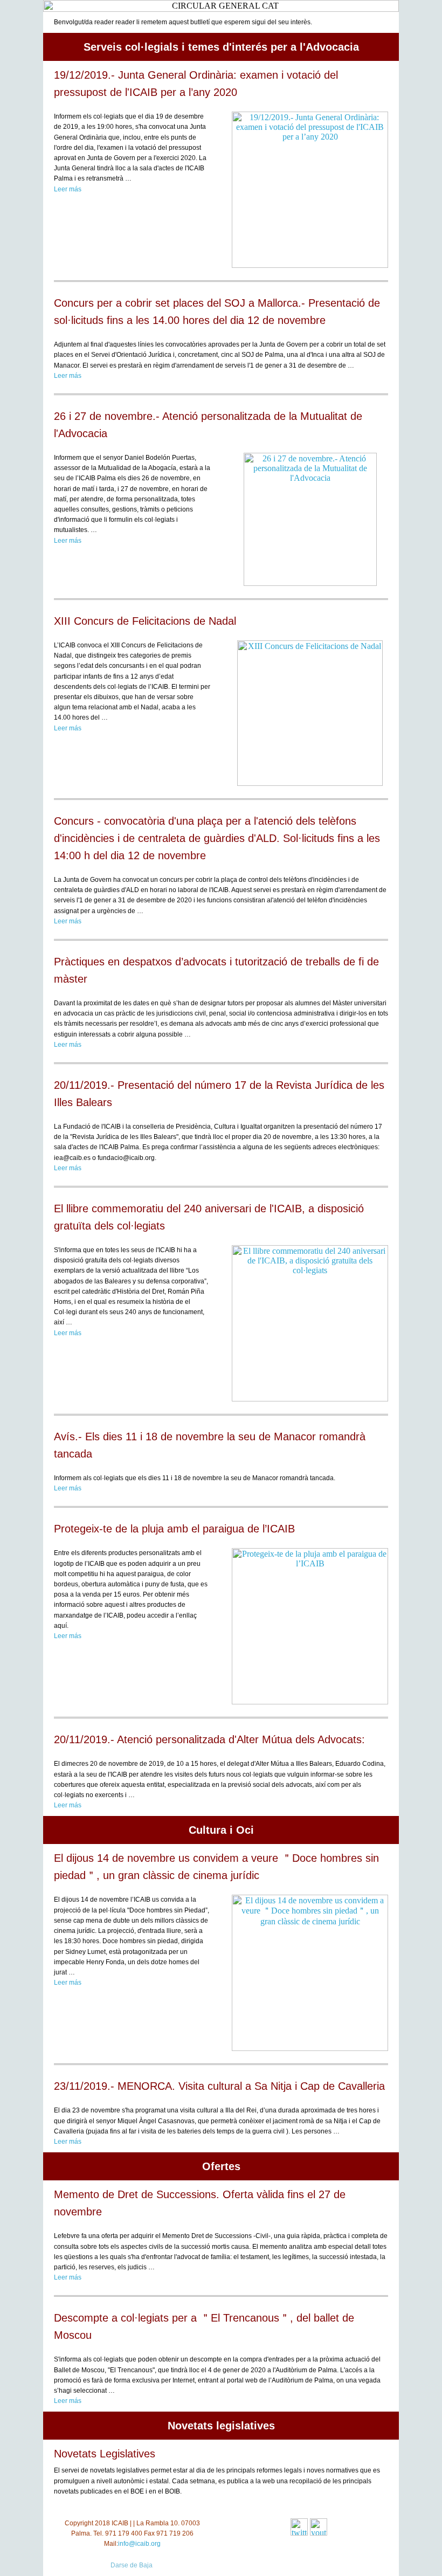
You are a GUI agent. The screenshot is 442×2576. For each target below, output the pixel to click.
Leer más (68, 189)
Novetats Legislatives (105, 2454)
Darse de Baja (132, 2565)
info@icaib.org (139, 2544)
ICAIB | (122, 2523)
